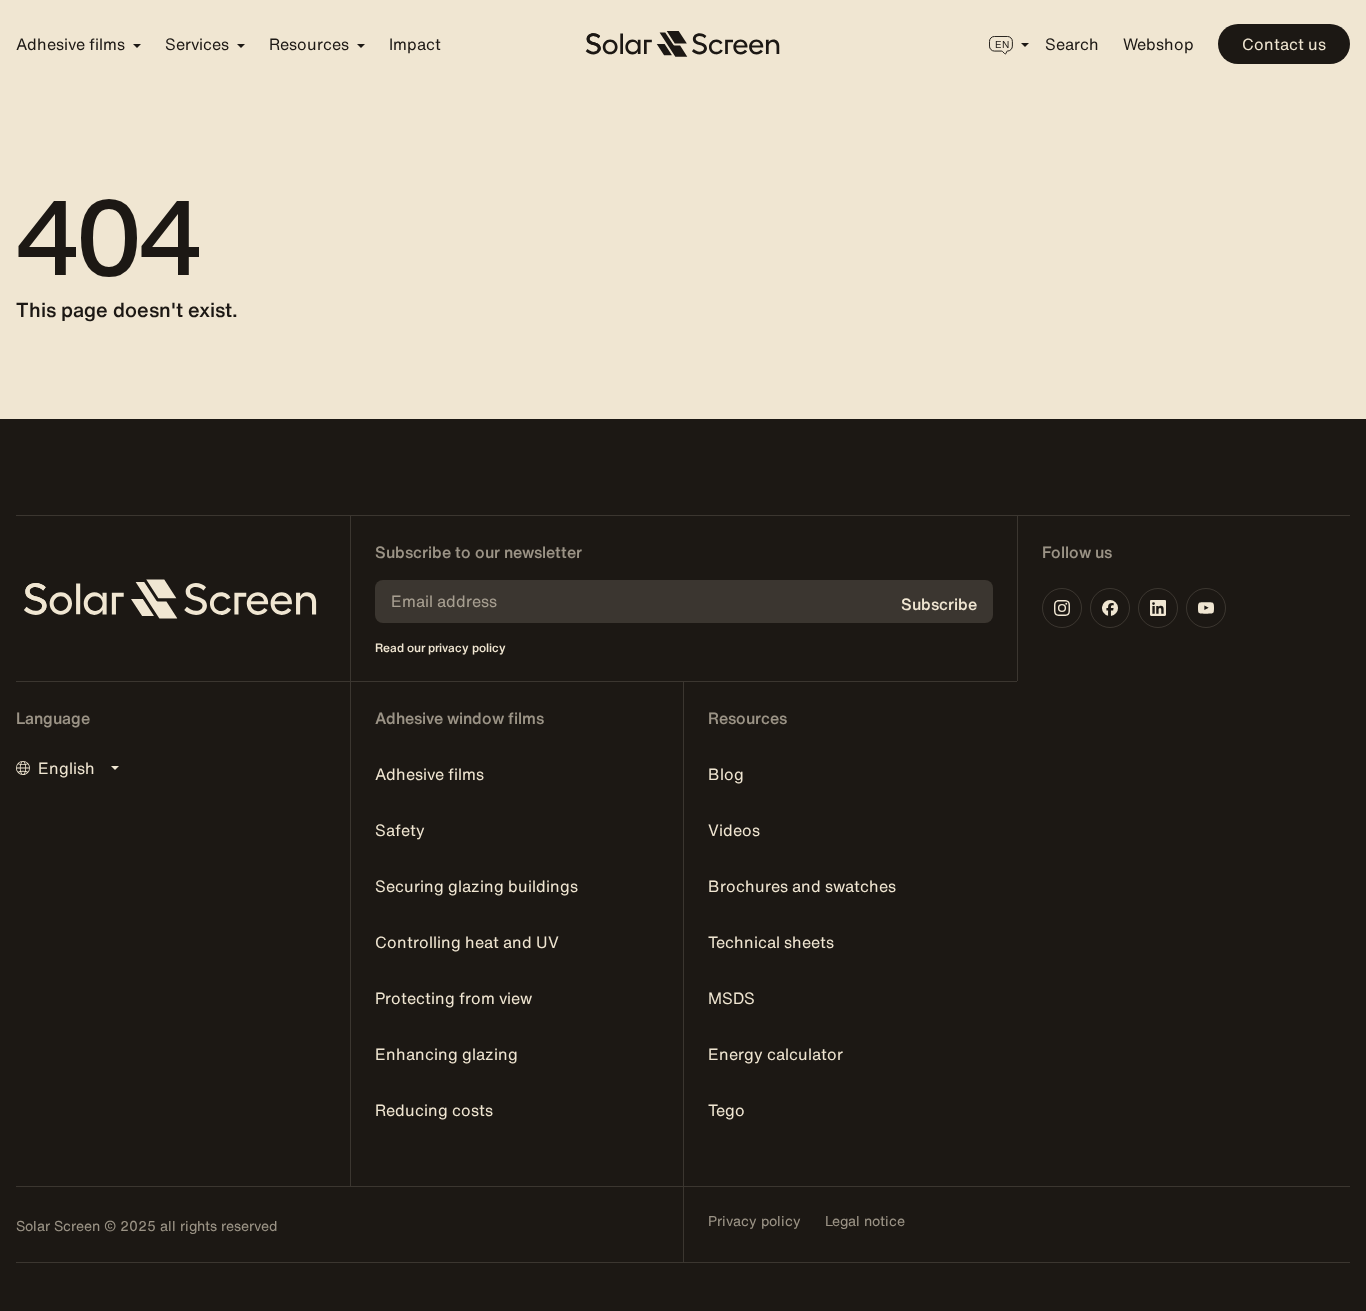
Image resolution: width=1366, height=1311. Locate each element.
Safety (400, 830)
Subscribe (939, 604)
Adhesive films (429, 774)
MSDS (731, 998)
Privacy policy (754, 1221)
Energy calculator (775, 1054)
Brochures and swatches (802, 886)
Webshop (1158, 44)
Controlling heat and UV (467, 942)
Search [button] (1072, 44)
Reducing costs (434, 1110)
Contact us (1284, 44)
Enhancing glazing (446, 1054)
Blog (726, 774)
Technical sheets (771, 942)
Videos (734, 830)
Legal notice (865, 1221)
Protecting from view (453, 998)
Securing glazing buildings (476, 886)
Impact (415, 44)
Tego (726, 1110)
